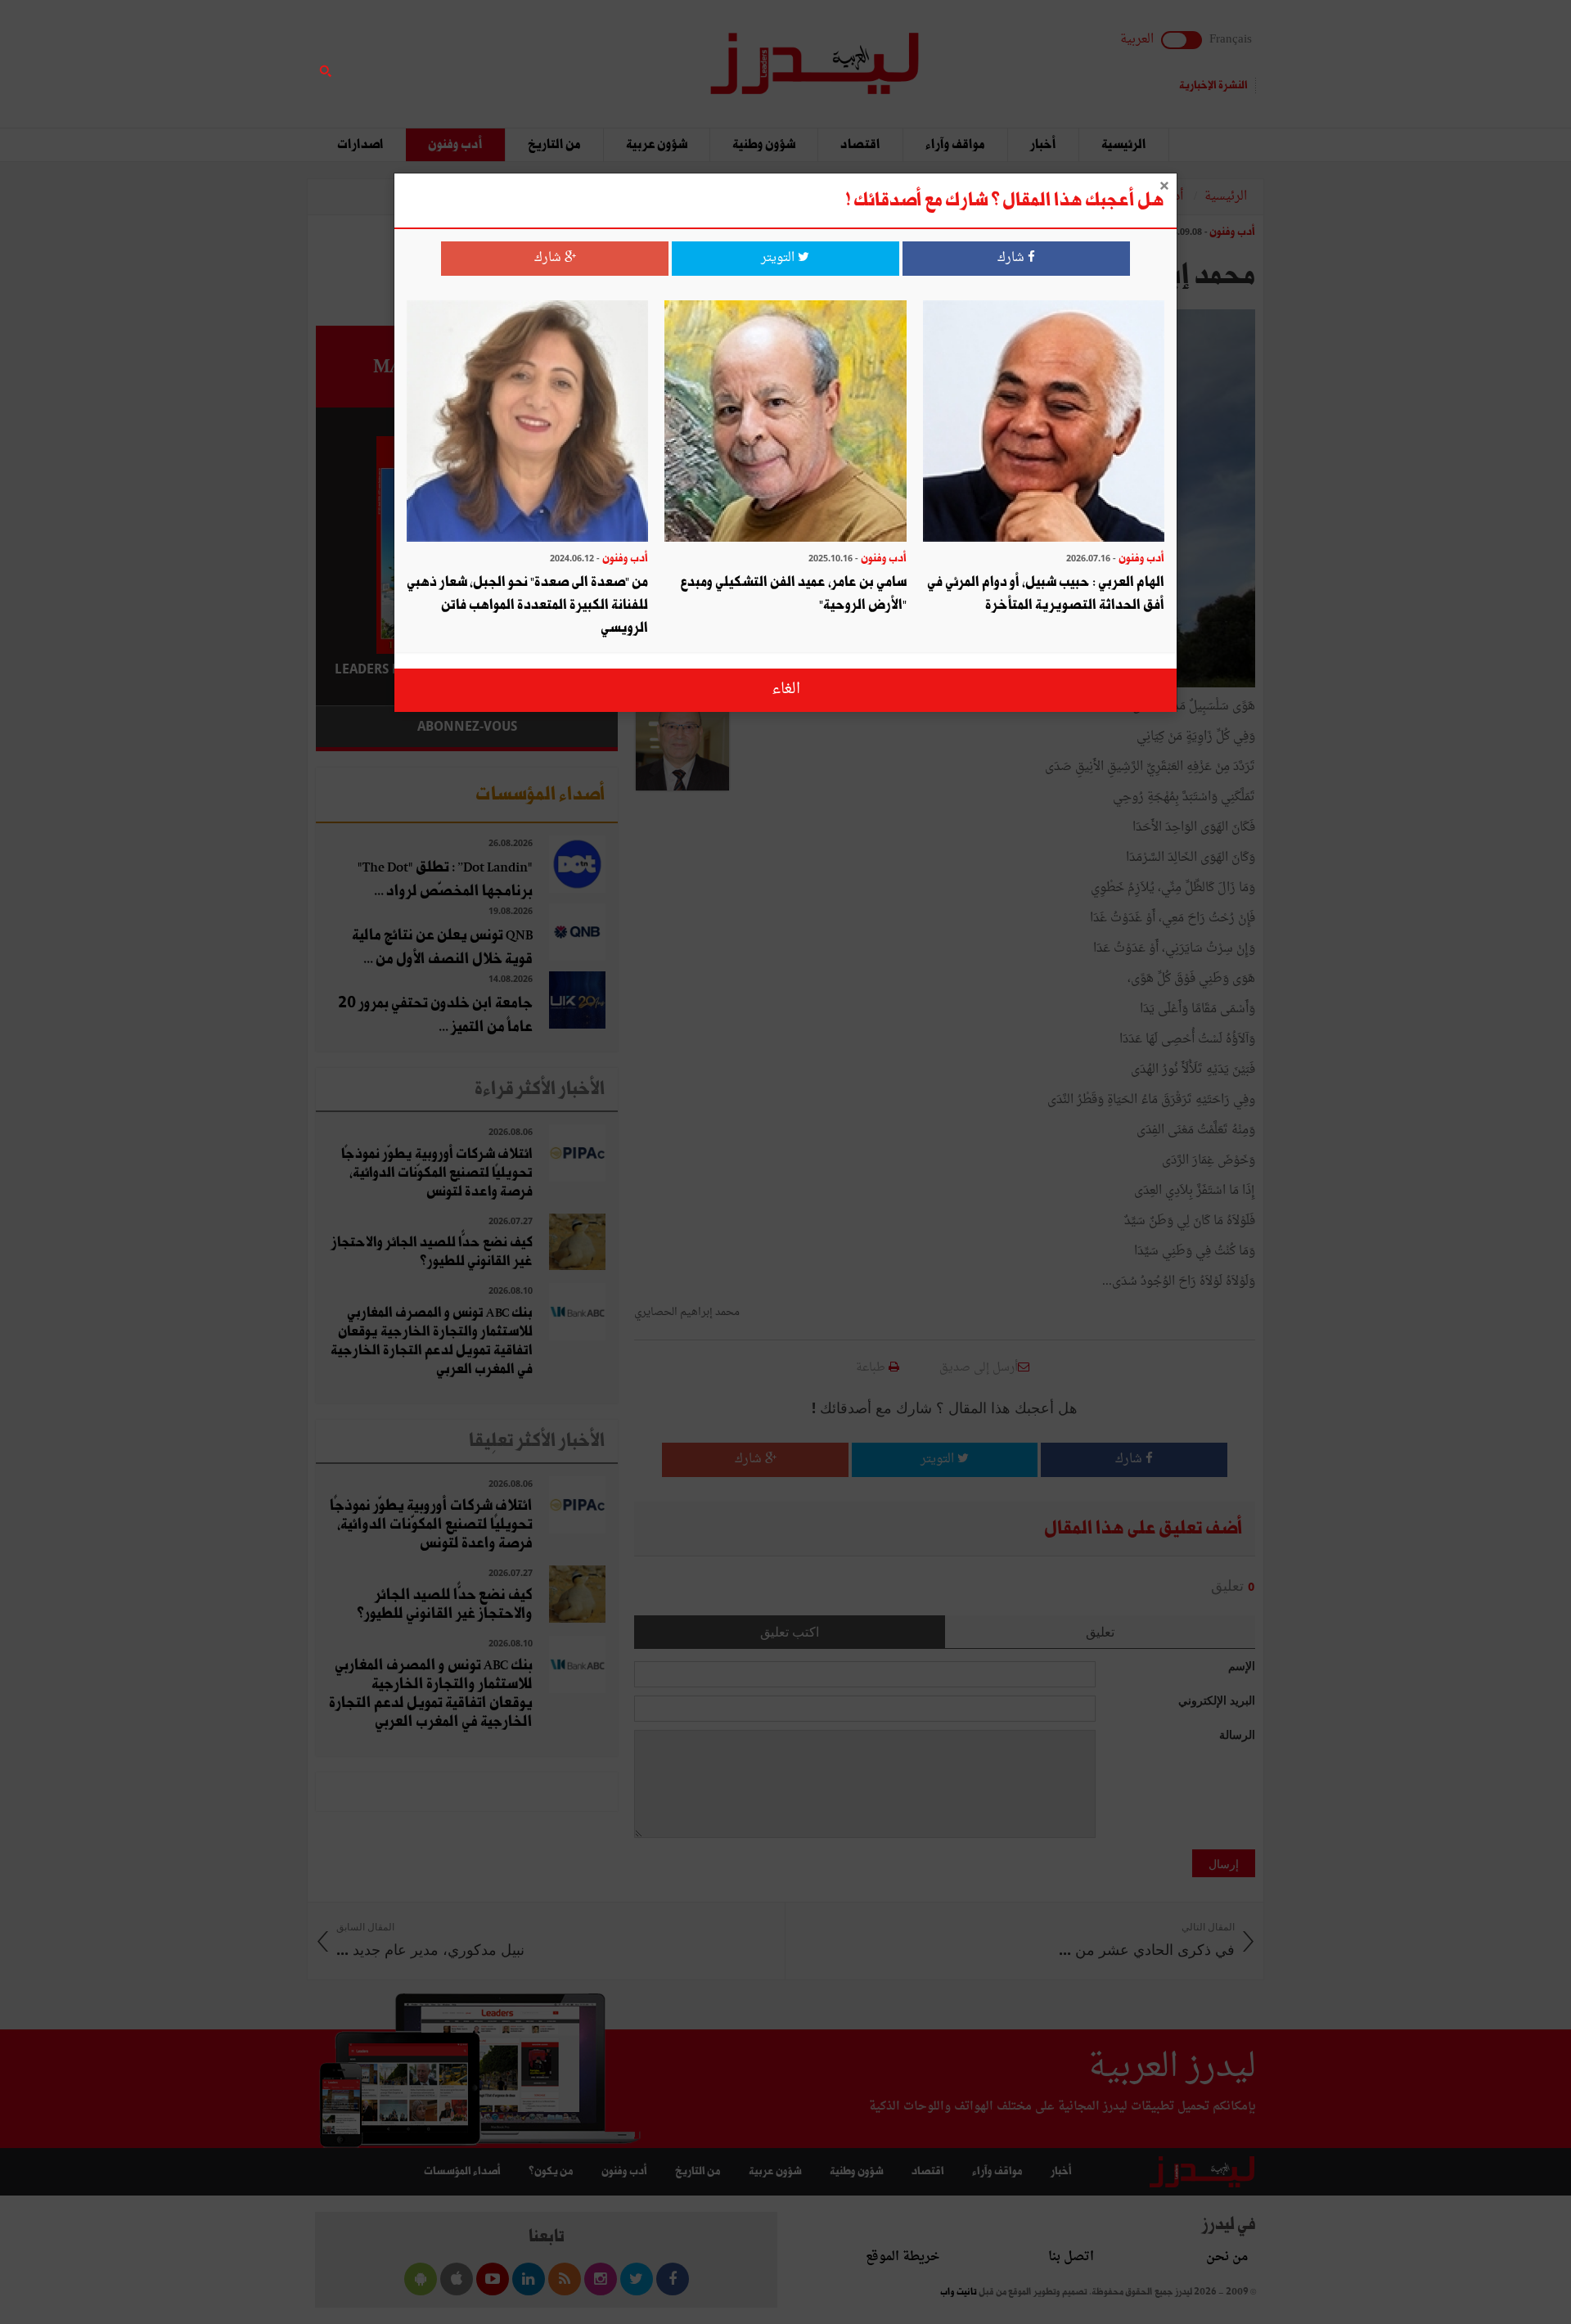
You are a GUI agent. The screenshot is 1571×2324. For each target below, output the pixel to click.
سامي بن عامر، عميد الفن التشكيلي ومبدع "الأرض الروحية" (793, 594)
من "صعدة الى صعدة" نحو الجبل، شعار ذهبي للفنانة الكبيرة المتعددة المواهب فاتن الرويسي (527, 605)
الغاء (786, 689)
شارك (1013, 258)
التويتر (779, 258)
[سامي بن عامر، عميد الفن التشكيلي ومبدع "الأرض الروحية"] (785, 423)
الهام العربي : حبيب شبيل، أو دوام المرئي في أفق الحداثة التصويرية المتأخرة (1046, 594)
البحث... (609, 54)
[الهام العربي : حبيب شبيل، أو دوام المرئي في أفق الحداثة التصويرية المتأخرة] (1044, 423)
